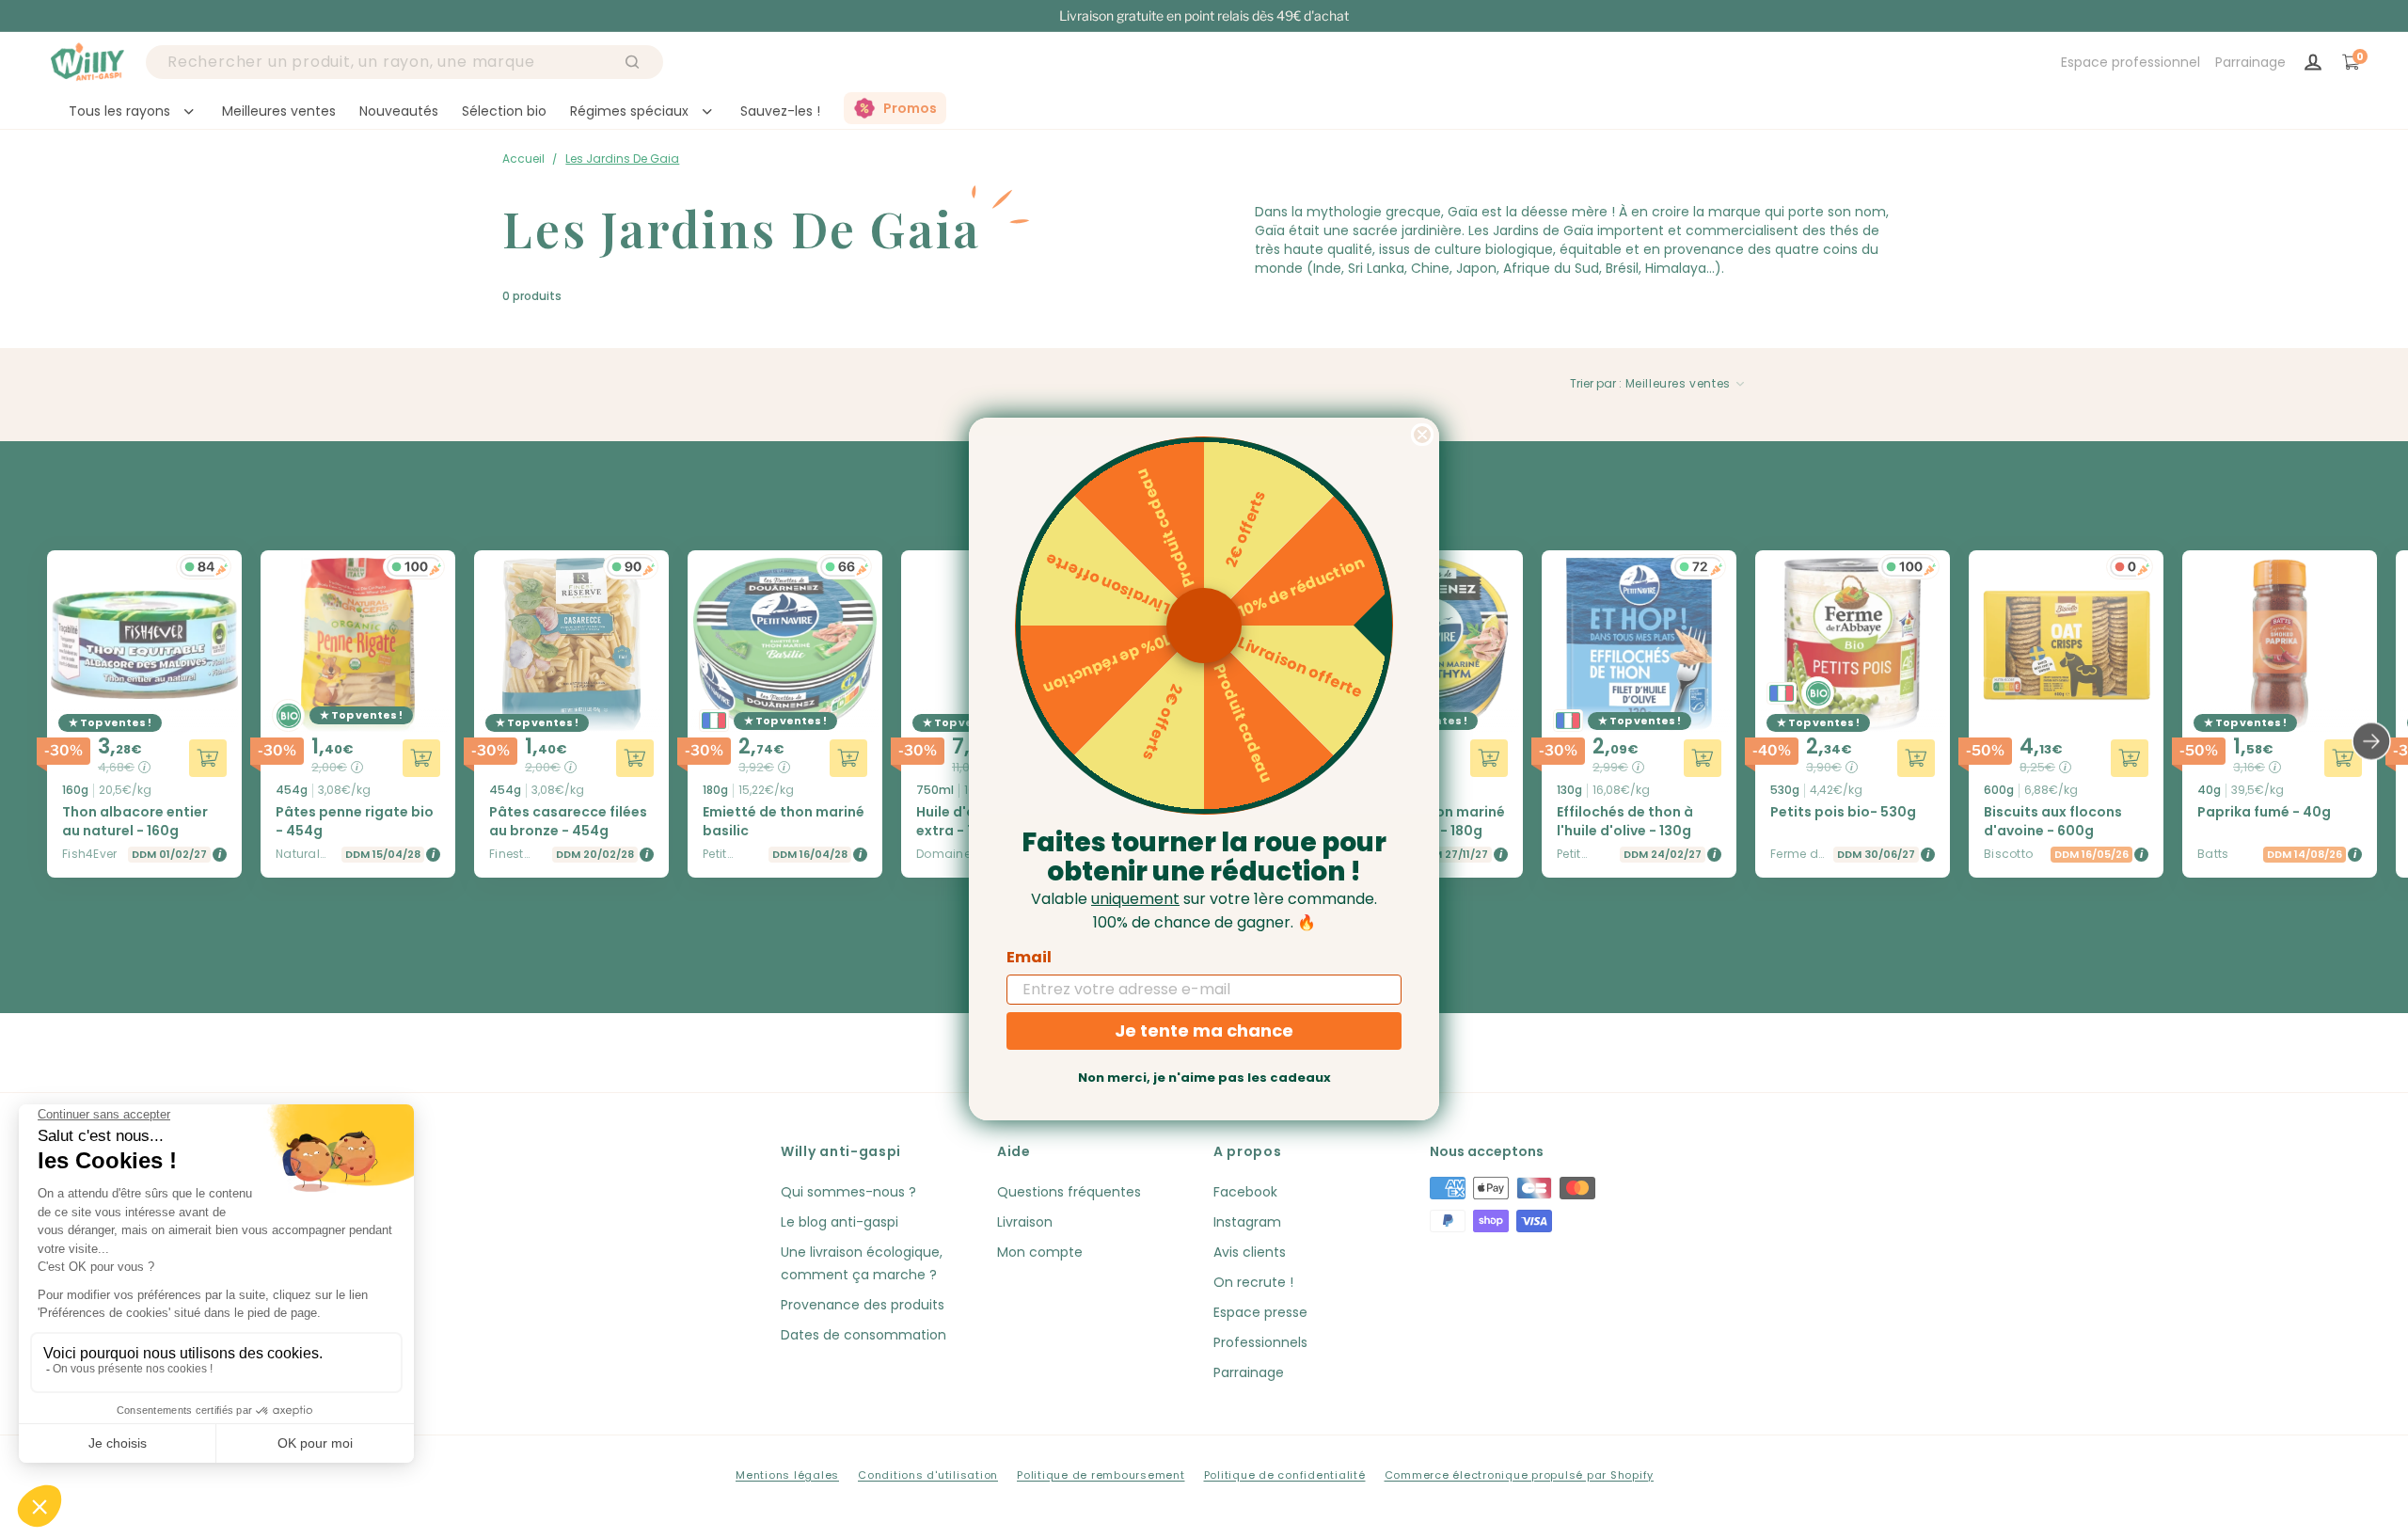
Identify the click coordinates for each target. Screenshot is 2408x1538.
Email (1029, 957)
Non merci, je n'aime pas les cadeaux (1204, 1078)
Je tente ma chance (1204, 1031)
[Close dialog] (1422, 435)
